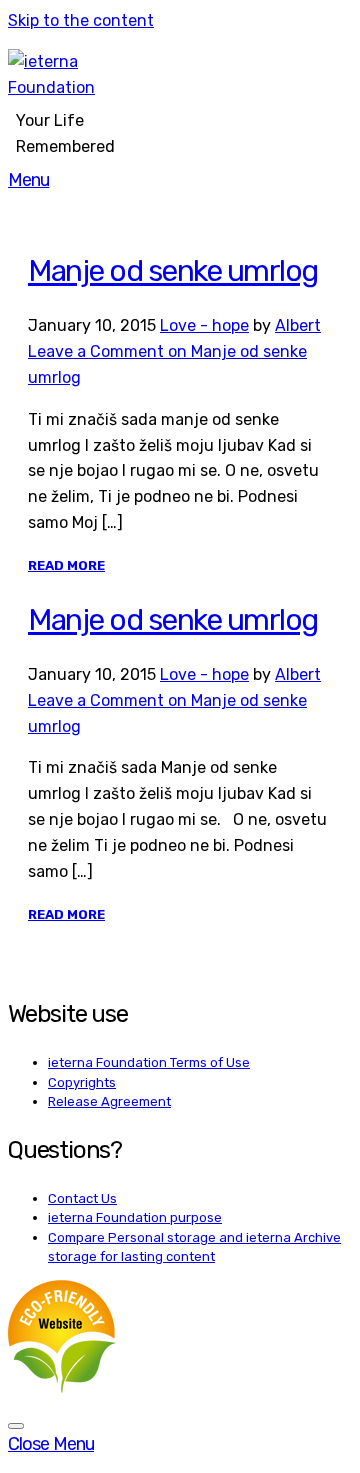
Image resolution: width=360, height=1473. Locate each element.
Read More (66, 565)
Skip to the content (81, 20)
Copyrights (82, 1082)
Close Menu (51, 1444)
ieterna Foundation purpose (135, 1217)
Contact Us (82, 1198)
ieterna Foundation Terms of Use (149, 1062)
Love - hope (204, 325)
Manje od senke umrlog (173, 271)
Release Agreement (109, 1101)
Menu (28, 180)
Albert (298, 325)
